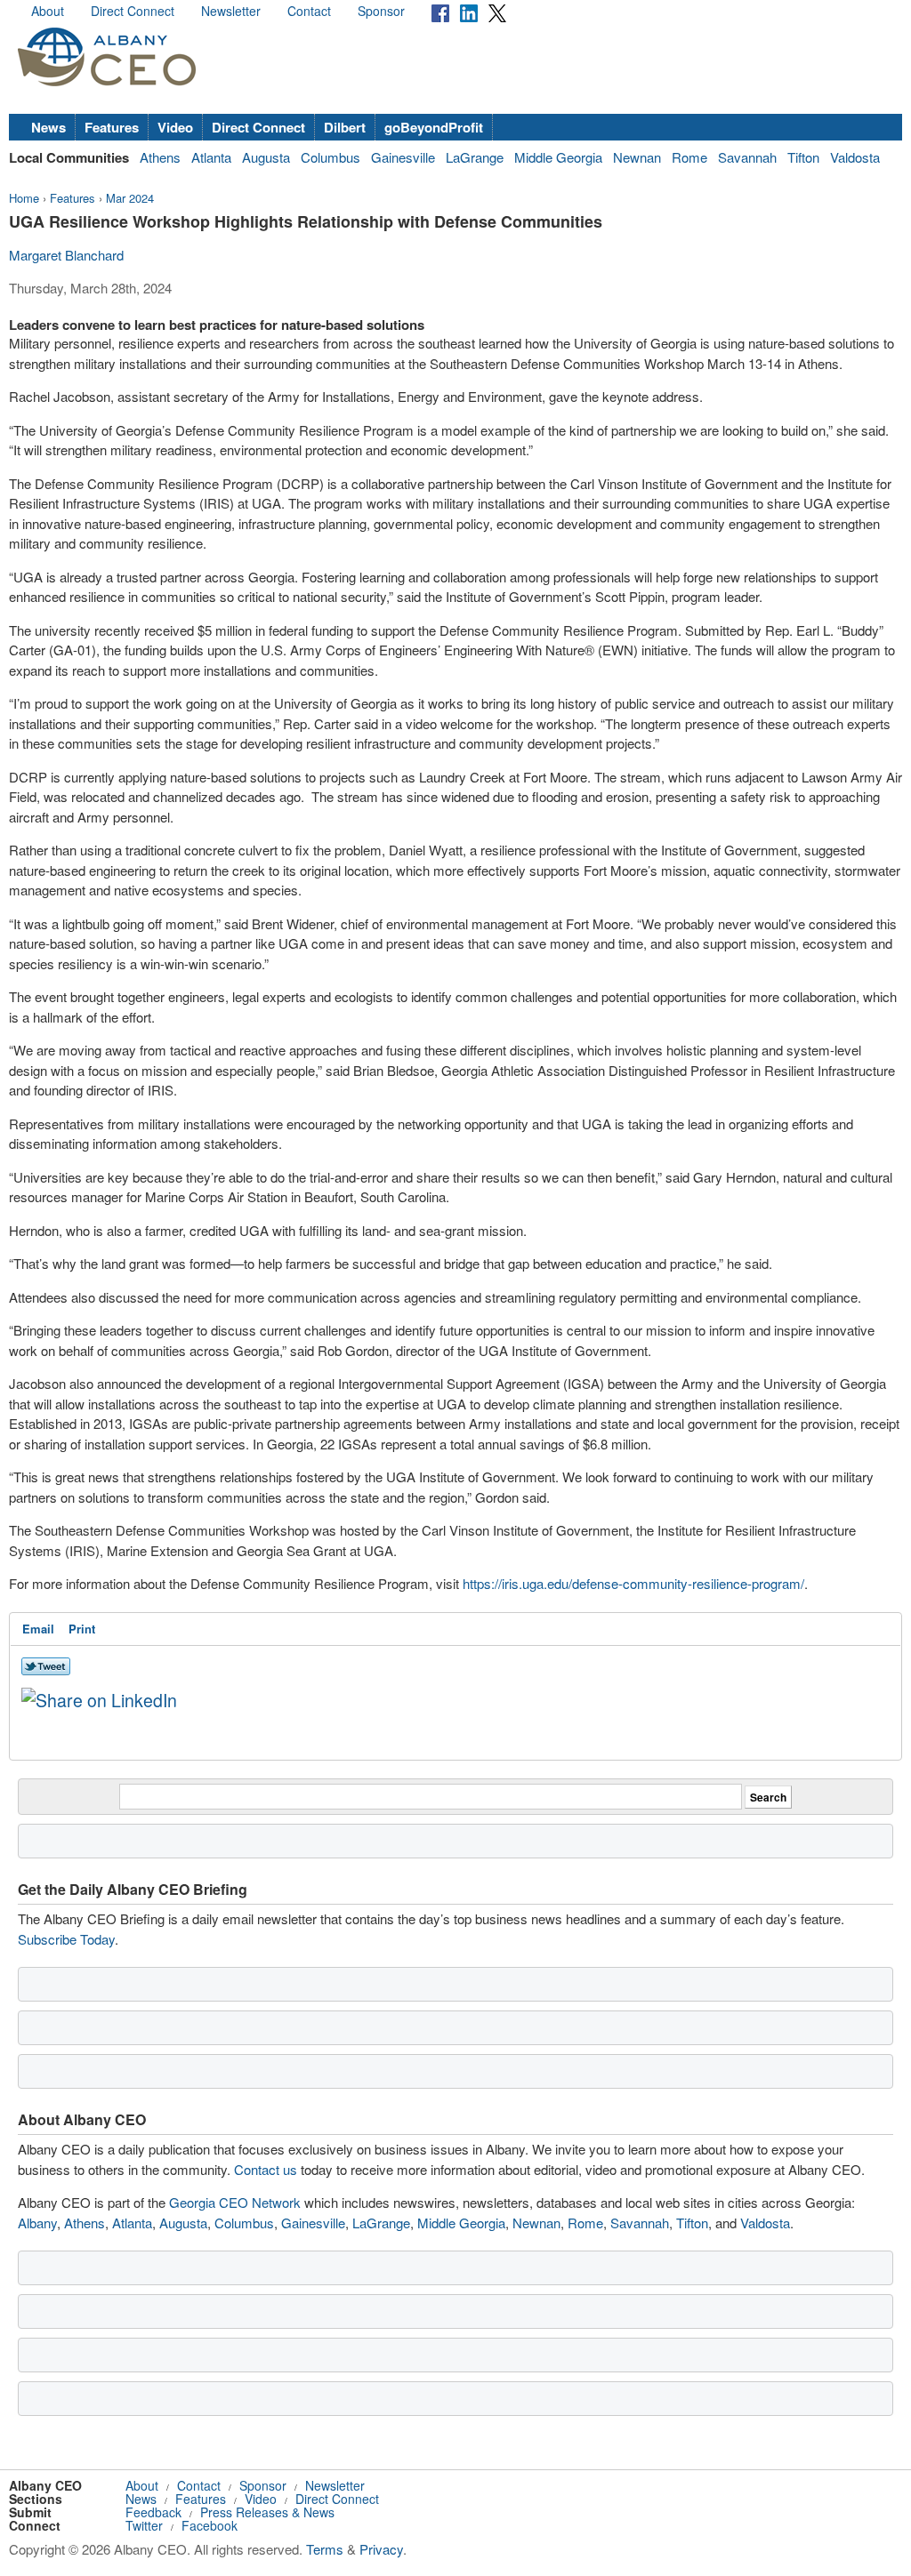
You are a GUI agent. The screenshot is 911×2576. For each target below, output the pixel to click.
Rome (689, 157)
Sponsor (381, 11)
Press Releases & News (267, 2512)
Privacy (381, 2549)
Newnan (637, 157)
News (48, 127)
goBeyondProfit (434, 127)
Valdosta (855, 157)
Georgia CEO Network (235, 2202)
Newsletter (231, 11)
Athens (160, 157)
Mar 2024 (130, 198)
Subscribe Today (66, 1939)
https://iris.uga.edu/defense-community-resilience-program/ (633, 1583)
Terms (325, 2549)
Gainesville (403, 157)
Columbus (331, 157)
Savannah (747, 157)
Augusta (266, 157)
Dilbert (345, 127)
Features (112, 127)
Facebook (210, 2525)
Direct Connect (133, 11)
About (48, 11)
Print (82, 1629)
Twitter (144, 2525)
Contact (309, 11)
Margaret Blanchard (66, 255)
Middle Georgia (558, 157)
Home (24, 198)
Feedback (153, 2512)
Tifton (803, 157)
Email (38, 1629)
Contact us (266, 2169)
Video (175, 127)
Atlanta (211, 157)
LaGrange (475, 157)
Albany (37, 2223)
